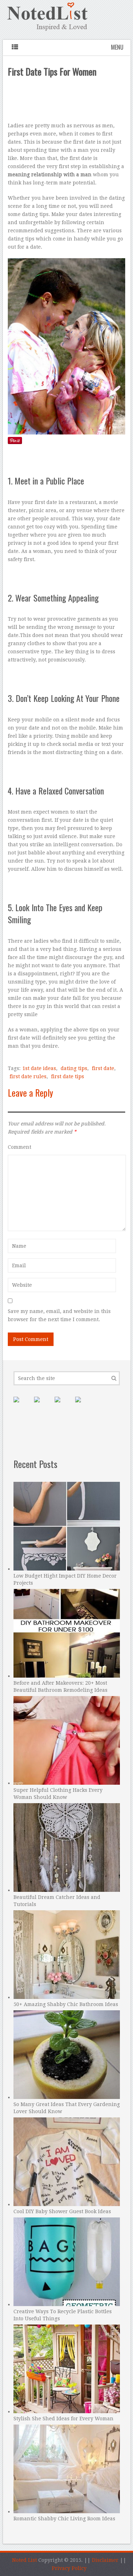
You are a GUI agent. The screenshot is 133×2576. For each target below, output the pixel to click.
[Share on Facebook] (43, 1405)
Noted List (24, 2560)
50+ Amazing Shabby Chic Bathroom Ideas (66, 2004)
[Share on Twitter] (63, 1405)
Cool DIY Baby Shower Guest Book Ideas (62, 2211)
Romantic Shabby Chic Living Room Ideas (64, 2519)
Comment (20, 1147)
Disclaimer (105, 2560)
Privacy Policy (69, 2568)
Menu (117, 47)
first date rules (28, 1076)
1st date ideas (39, 1068)
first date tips (68, 1076)
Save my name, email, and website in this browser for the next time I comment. (59, 1315)
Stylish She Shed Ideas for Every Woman (63, 2419)
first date (103, 1068)
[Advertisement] (67, 101)
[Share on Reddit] (84, 1405)
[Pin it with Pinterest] (22, 1405)
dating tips (74, 1068)
